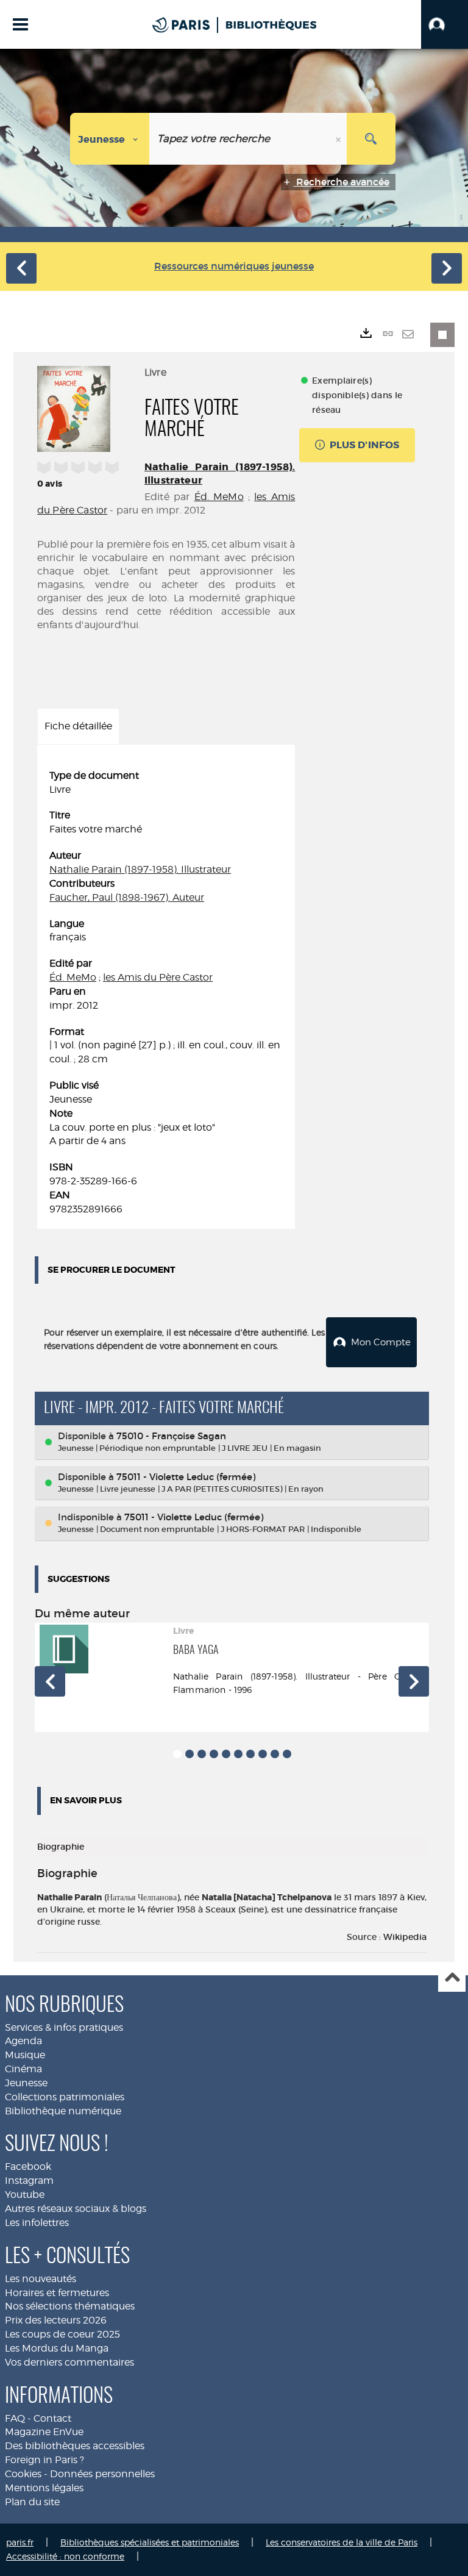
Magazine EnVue (44, 2432)
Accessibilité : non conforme (65, 2556)
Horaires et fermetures (57, 2293)
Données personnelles (102, 2474)
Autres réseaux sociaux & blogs (76, 2209)
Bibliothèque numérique (63, 2111)
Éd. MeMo (219, 497)
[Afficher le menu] (20, 24)
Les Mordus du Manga (57, 2348)
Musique (25, 2055)
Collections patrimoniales (65, 2097)
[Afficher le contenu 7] (250, 1754)
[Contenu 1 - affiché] (177, 1754)
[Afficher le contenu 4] (214, 1754)
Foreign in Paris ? (44, 2460)
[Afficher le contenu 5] (226, 1754)
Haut (452, 1979)
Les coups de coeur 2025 (62, 2334)
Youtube (25, 2195)
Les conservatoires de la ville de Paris (342, 2542)
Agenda (23, 2041)
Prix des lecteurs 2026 (56, 2320)
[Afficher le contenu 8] (263, 1754)
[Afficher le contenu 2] (190, 1754)
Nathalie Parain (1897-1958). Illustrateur (140, 869)
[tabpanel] (166, 993)
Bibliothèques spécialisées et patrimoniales (150, 2542)
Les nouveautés (41, 2279)
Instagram (29, 2181)
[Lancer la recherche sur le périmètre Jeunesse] (371, 139)
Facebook (28, 2166)
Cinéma (23, 2069)
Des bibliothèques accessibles (75, 2446)
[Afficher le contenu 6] (238, 1754)
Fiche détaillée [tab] (78, 726)
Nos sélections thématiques (70, 2306)
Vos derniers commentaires (69, 2362)
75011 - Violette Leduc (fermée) (186, 1477)
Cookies (23, 2474)
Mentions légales (44, 2488)
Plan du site (32, 2502)
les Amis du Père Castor (158, 977)
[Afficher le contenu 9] (275, 1754)
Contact (52, 2418)
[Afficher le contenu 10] (287, 1754)
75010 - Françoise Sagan (171, 1436)
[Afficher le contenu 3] (202, 1754)
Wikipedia (405, 1937)
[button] (445, 24)
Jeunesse (26, 2083)
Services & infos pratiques (64, 2027)
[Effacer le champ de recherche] (339, 139)
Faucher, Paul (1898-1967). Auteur (127, 897)
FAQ (15, 2418)
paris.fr (20, 2542)
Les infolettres (37, 2223)
